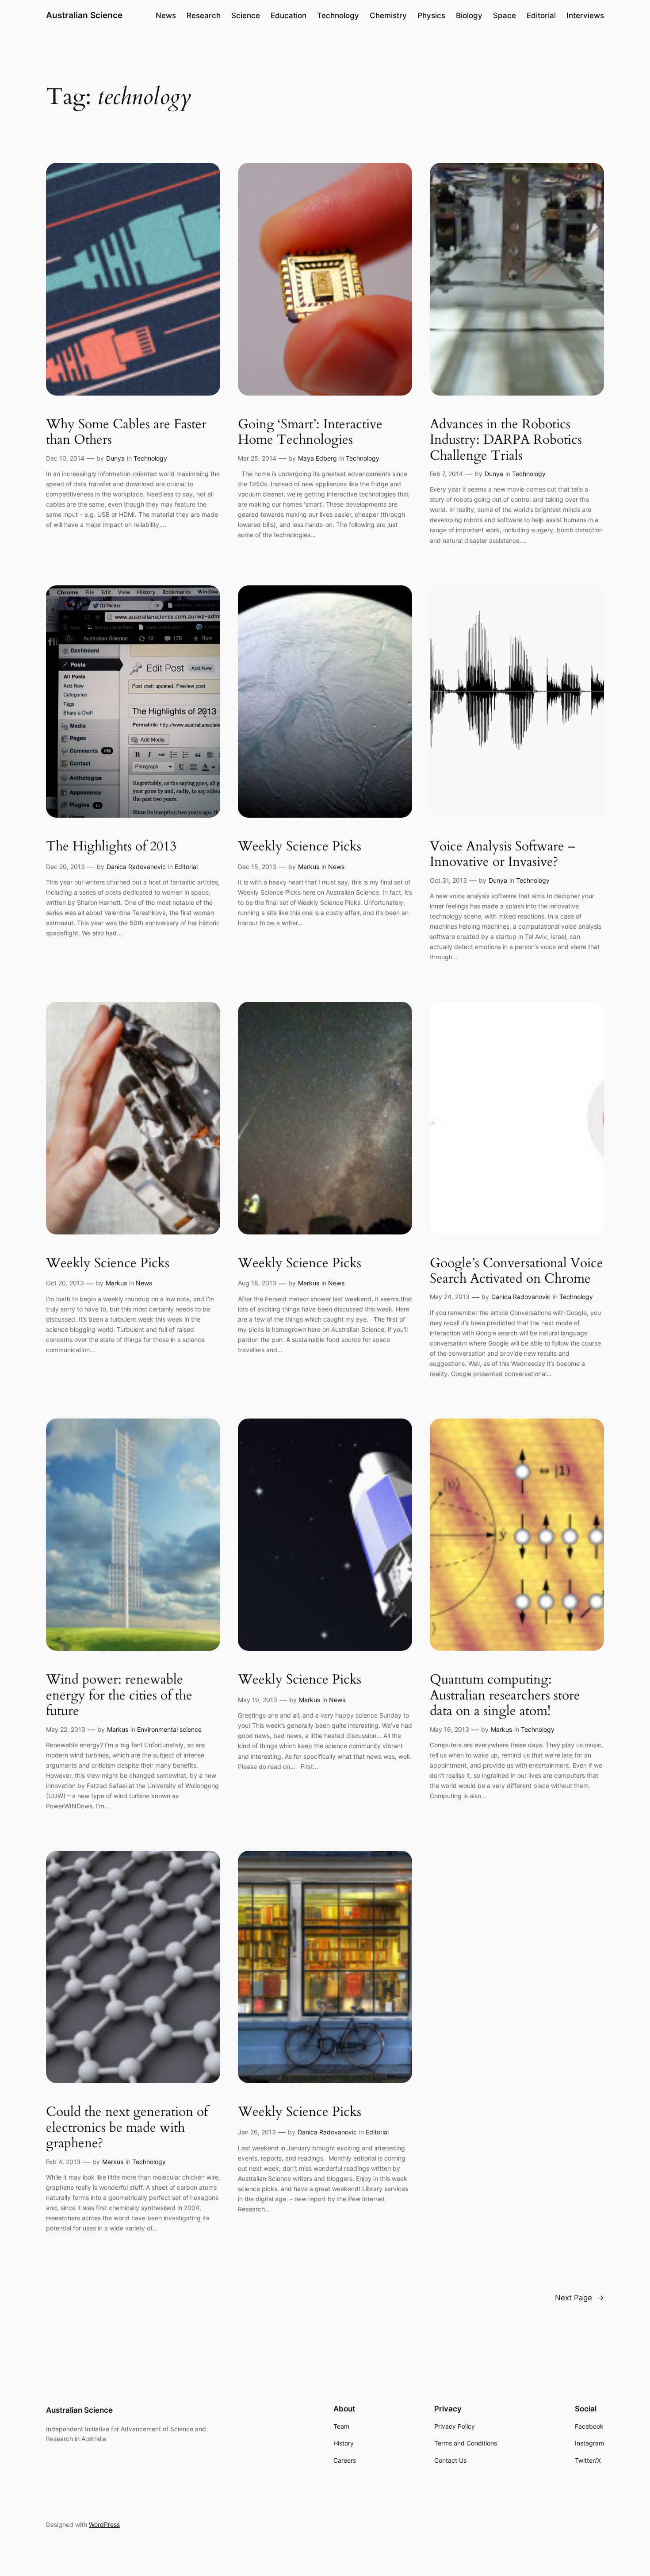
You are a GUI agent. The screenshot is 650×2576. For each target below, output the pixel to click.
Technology (150, 458)
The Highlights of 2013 (111, 847)
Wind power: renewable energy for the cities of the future (119, 1696)
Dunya (115, 458)
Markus (309, 867)
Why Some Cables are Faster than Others (126, 433)
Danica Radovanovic (136, 867)
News (336, 867)
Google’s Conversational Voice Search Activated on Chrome (516, 1271)
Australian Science (84, 15)
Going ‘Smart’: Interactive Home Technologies (310, 433)
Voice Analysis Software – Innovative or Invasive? (503, 855)
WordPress (104, 2524)
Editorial (186, 867)
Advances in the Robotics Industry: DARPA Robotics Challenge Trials (506, 440)
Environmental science (169, 1729)
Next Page (579, 2298)
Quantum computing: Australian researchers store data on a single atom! (505, 1696)
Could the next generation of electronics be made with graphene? (127, 2128)
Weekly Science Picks (300, 847)
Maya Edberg (317, 458)
